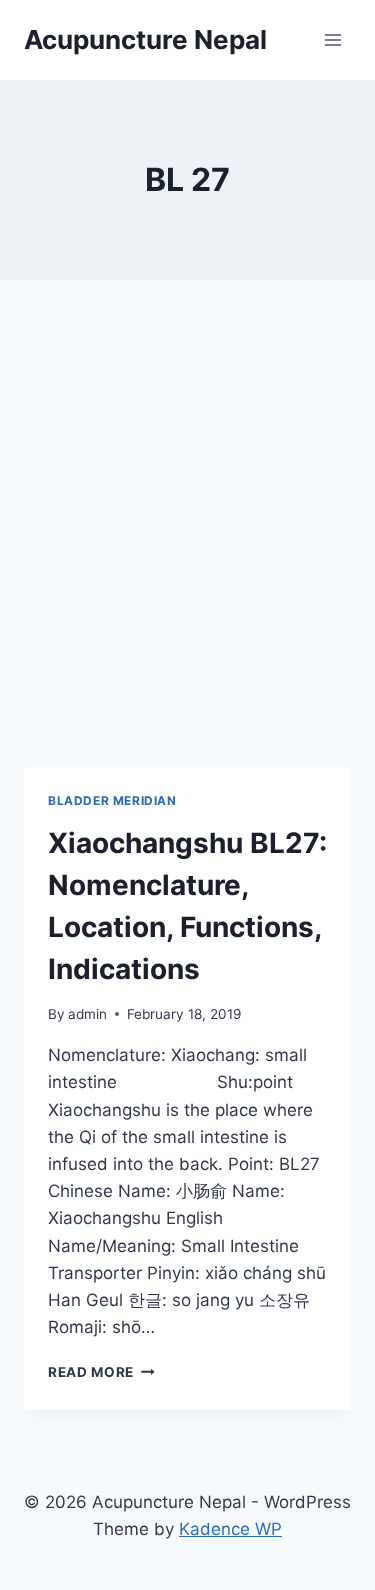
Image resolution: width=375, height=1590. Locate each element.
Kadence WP (230, 1529)
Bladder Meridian (112, 800)
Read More (101, 1372)
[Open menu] (332, 39)
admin (87, 1014)
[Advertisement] (187, 547)
